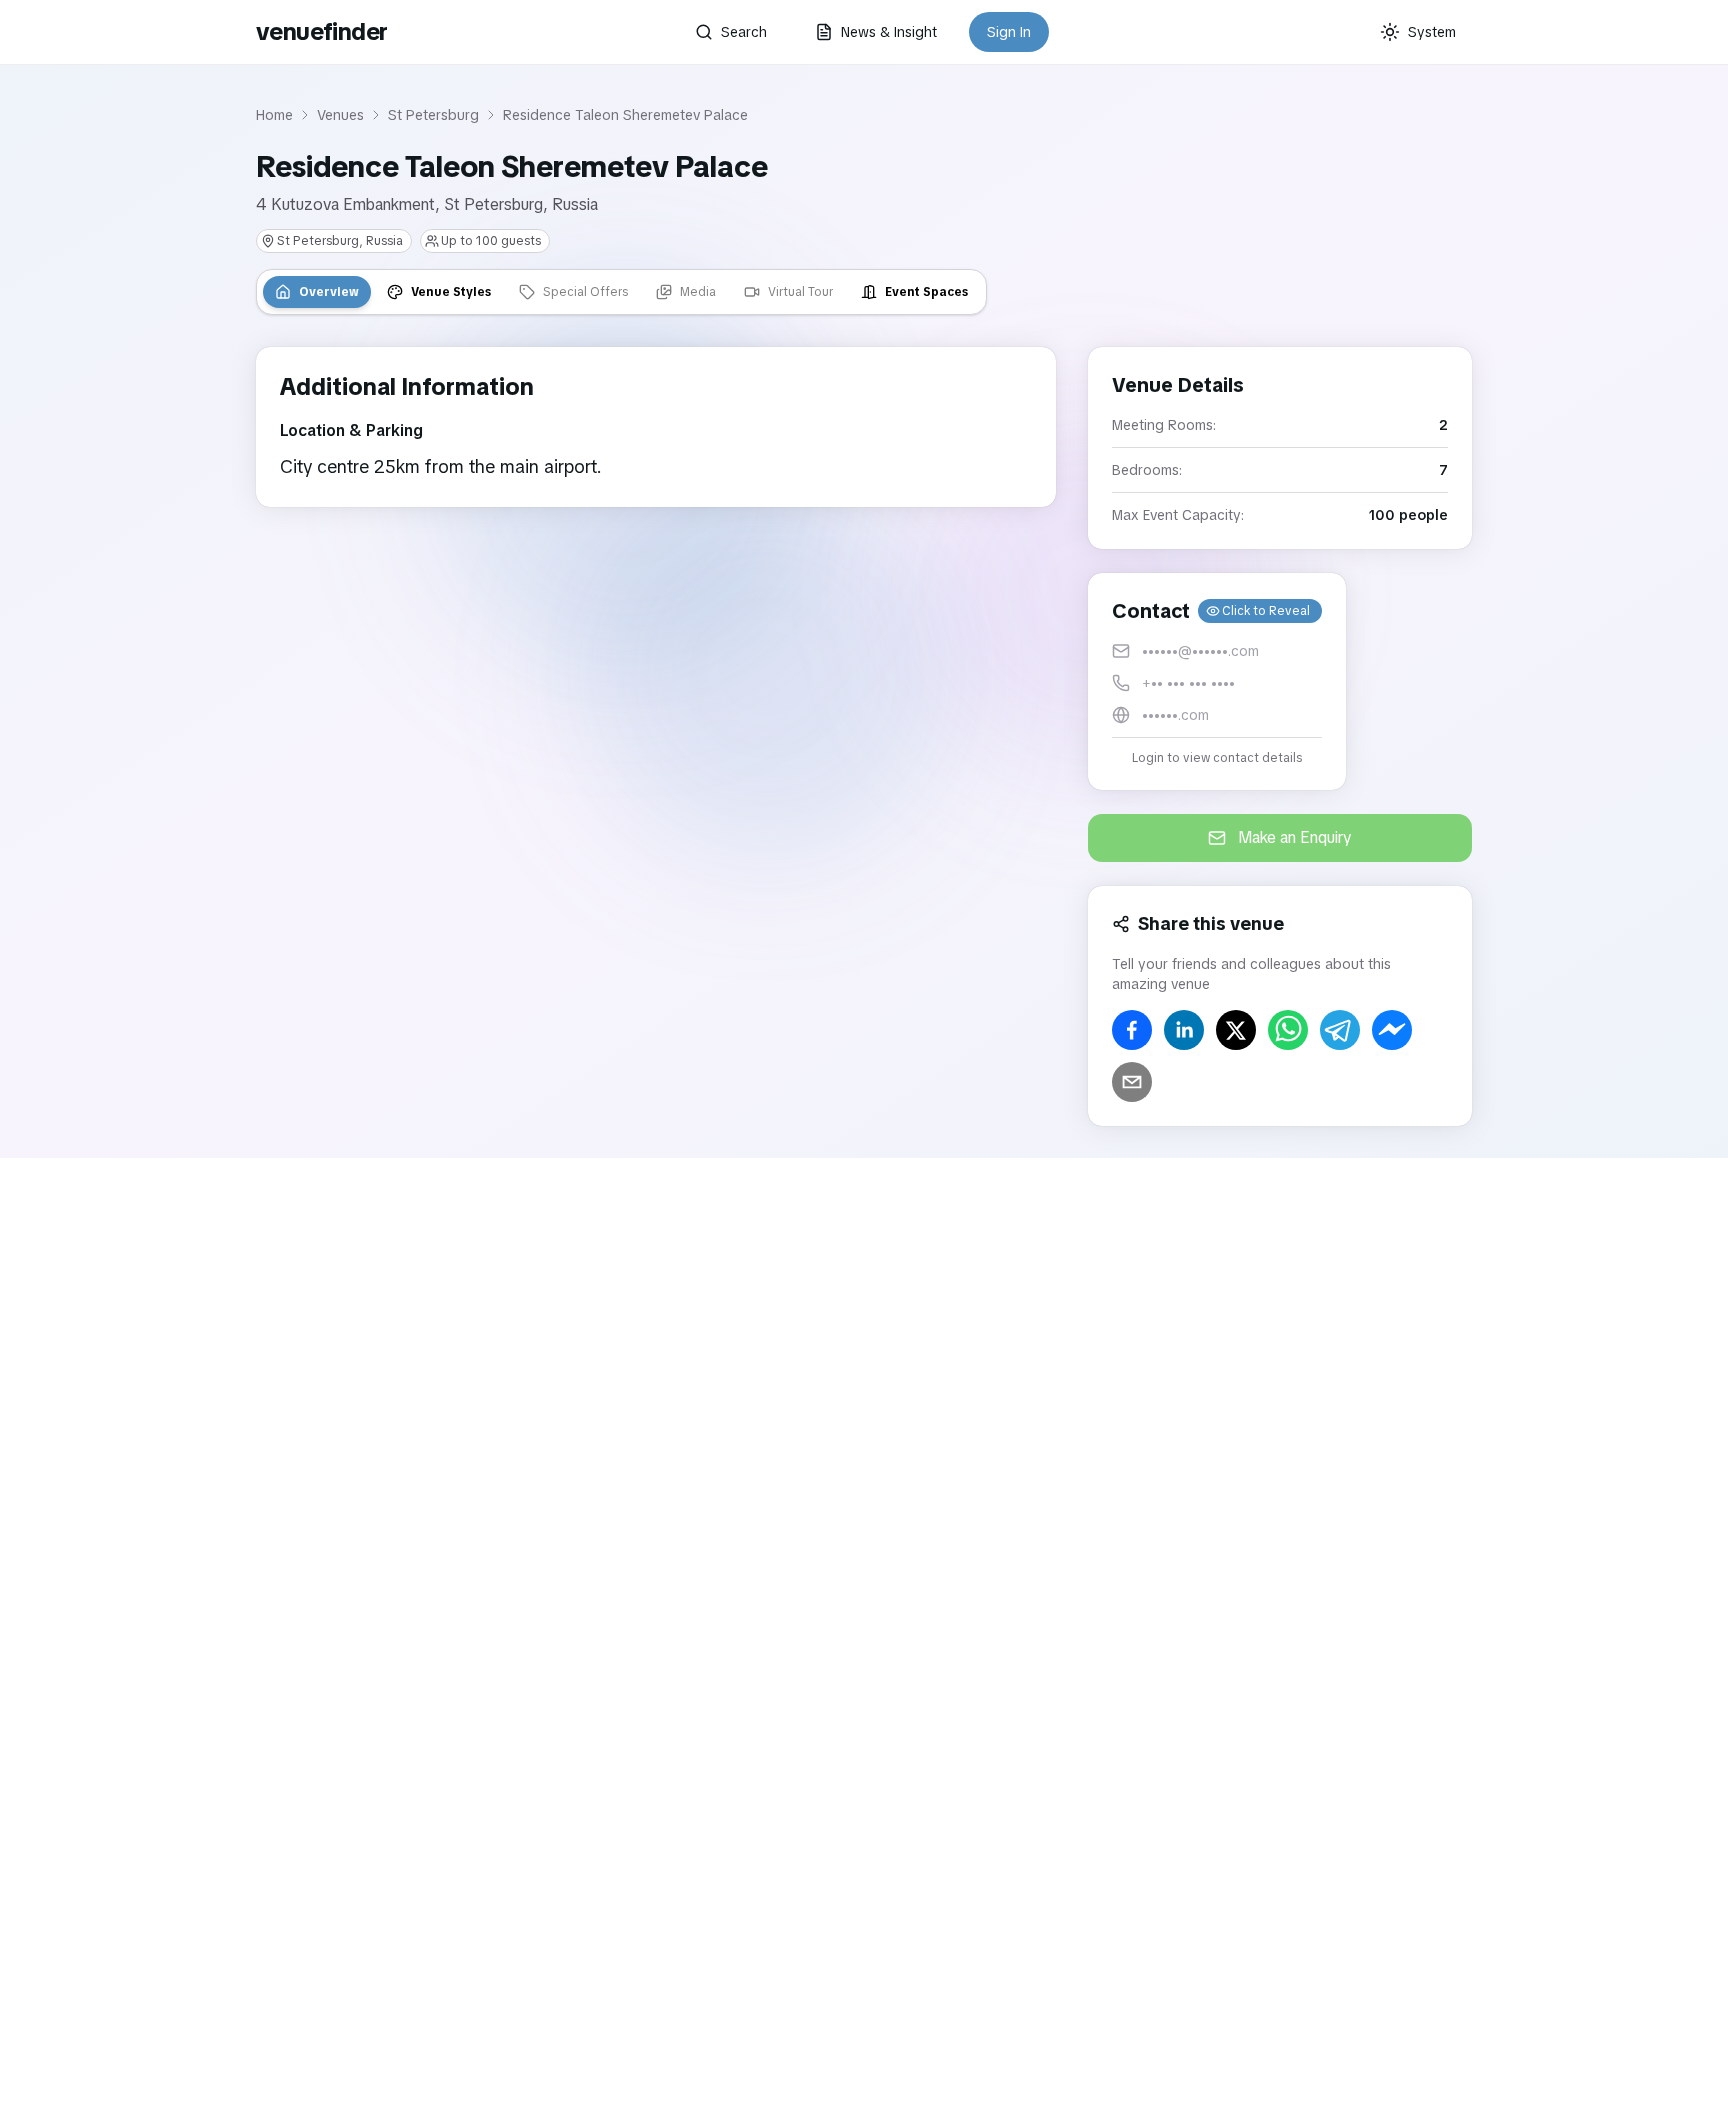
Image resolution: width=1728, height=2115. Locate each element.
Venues (340, 115)
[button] (1217, 681)
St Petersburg (433, 115)
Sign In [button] (1009, 32)
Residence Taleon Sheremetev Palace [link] (625, 115)
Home (274, 115)
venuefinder (321, 31)
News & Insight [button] (889, 32)
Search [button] (744, 32)
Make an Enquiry (1295, 837)
